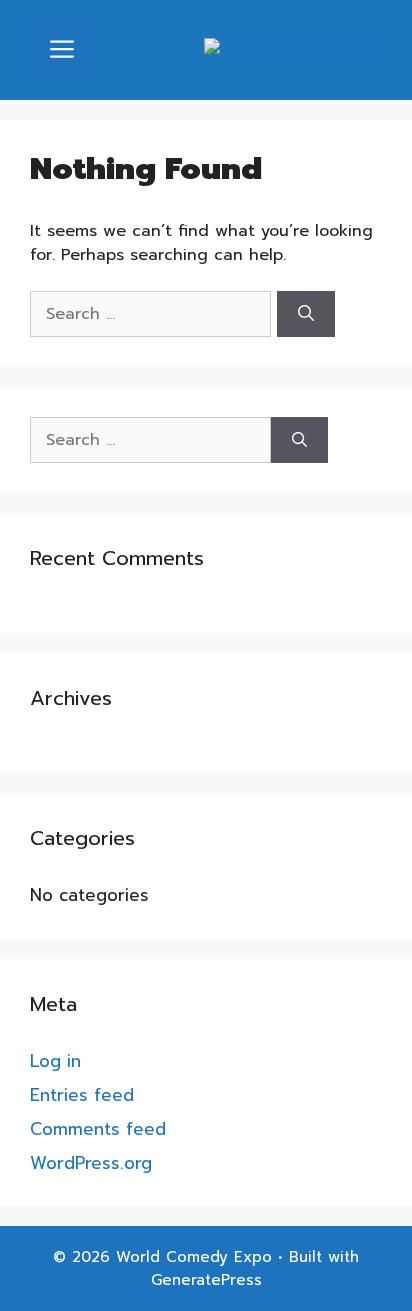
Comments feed (98, 1129)
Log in (55, 1061)
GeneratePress (206, 1280)
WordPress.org (91, 1163)
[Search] (306, 314)
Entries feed (82, 1095)
